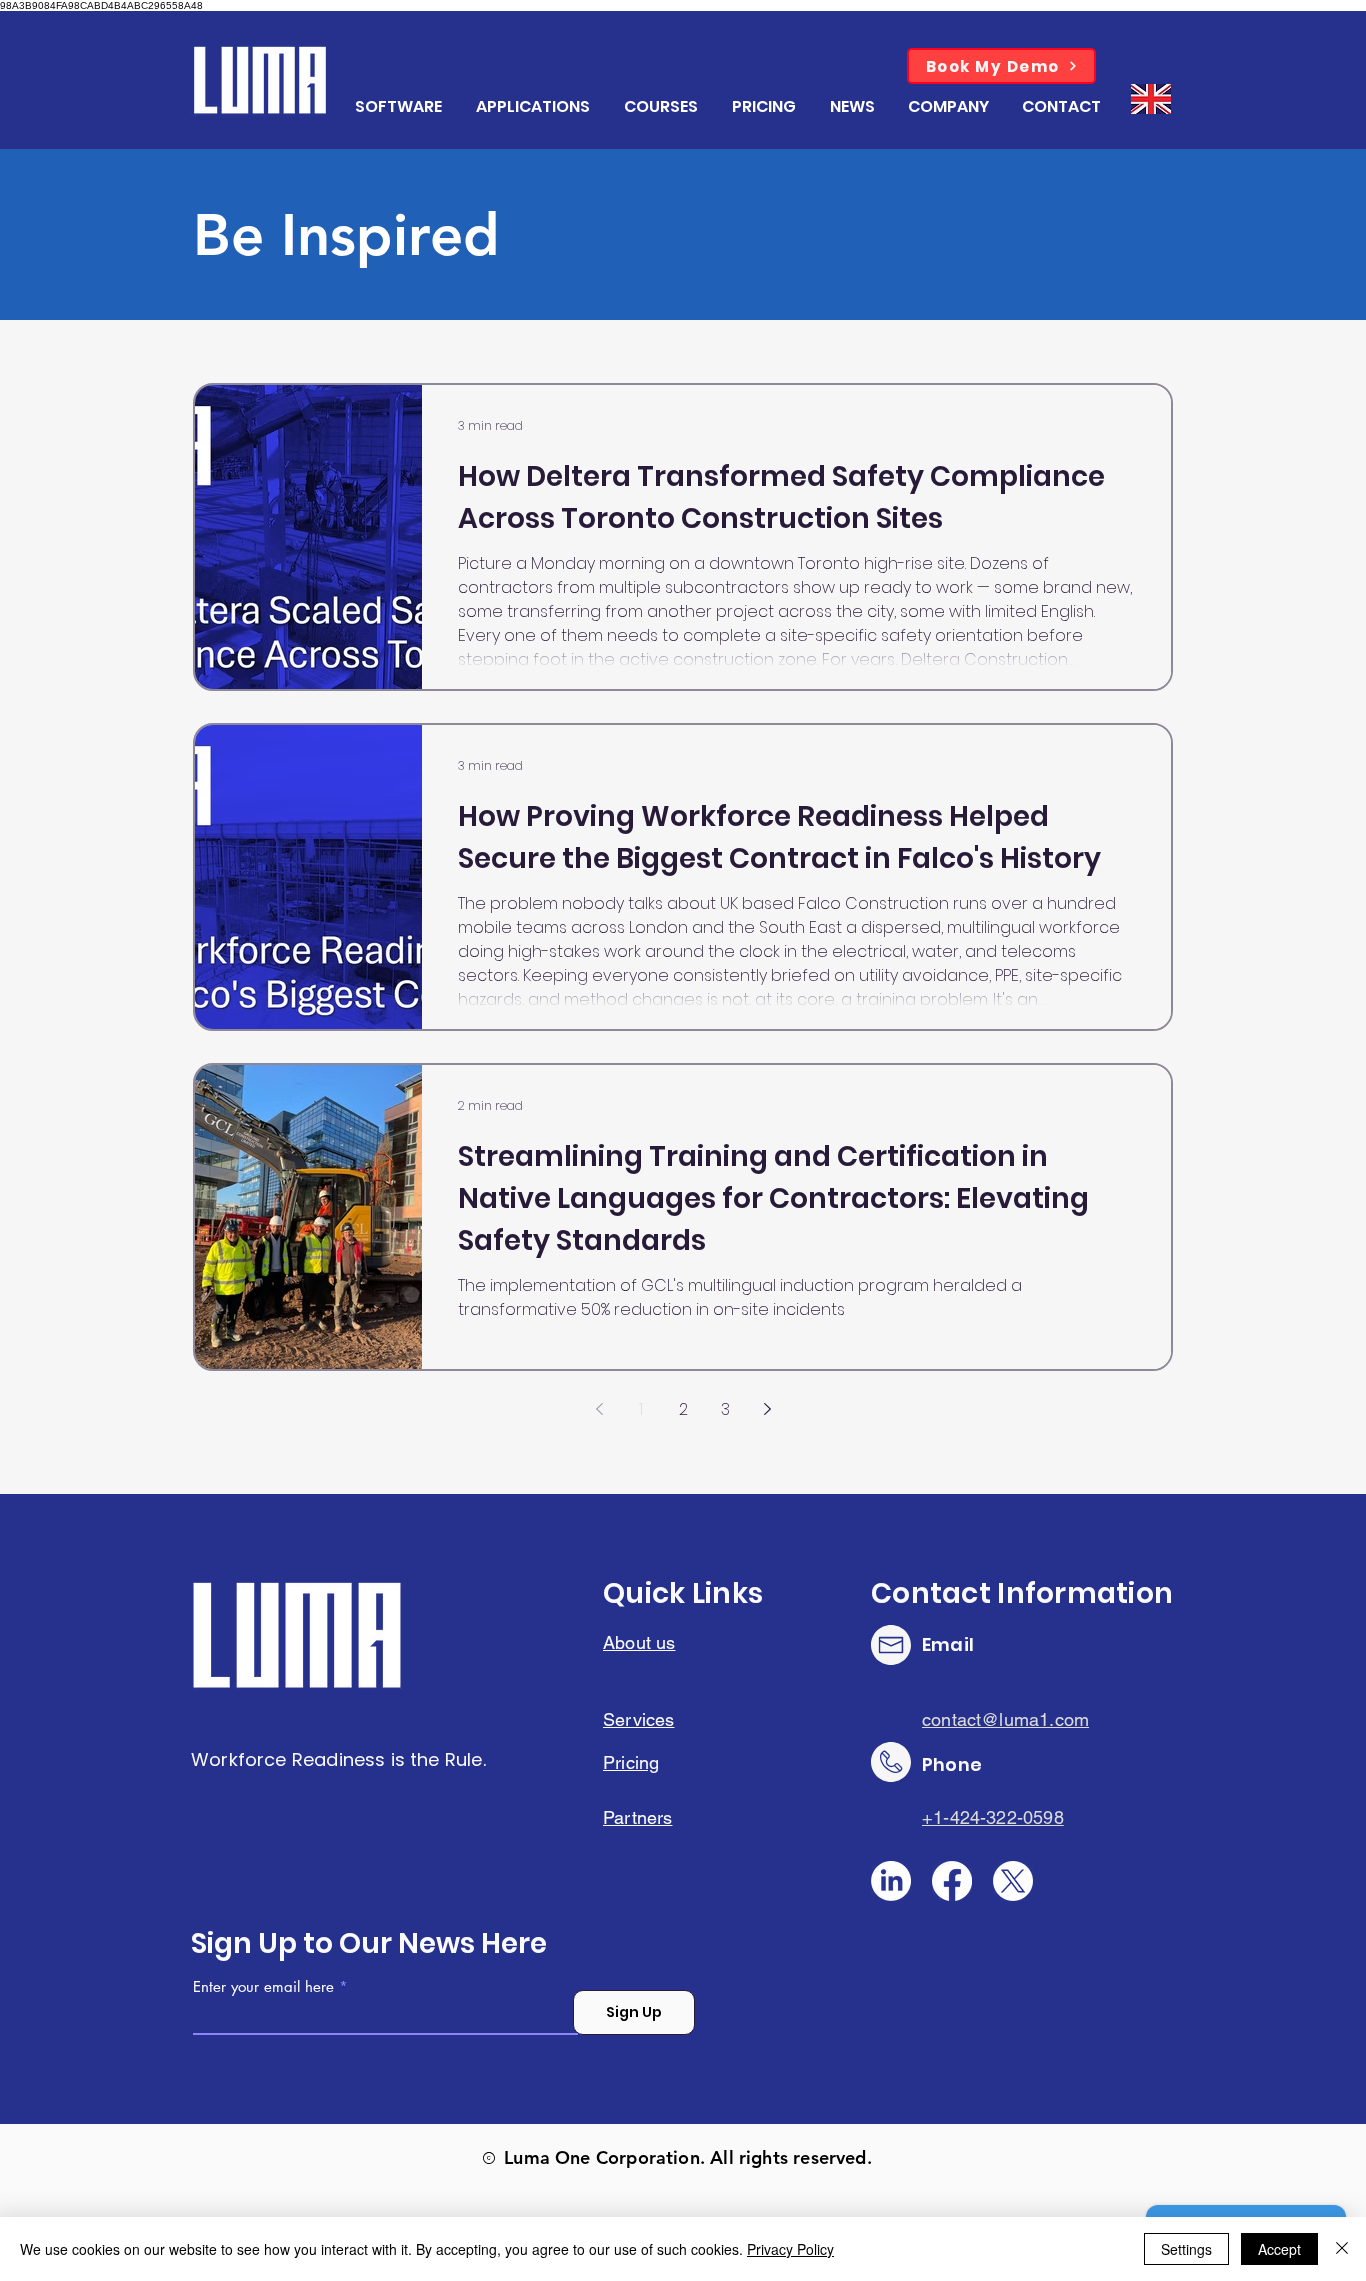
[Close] (1342, 2249)
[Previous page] (599, 1409)
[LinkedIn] (891, 1881)
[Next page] (767, 1409)
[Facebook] (952, 1881)
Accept (1279, 2249)
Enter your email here (263, 1986)
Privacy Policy (790, 2249)
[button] (950, 107)
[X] (1013, 1881)
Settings (1186, 2249)
